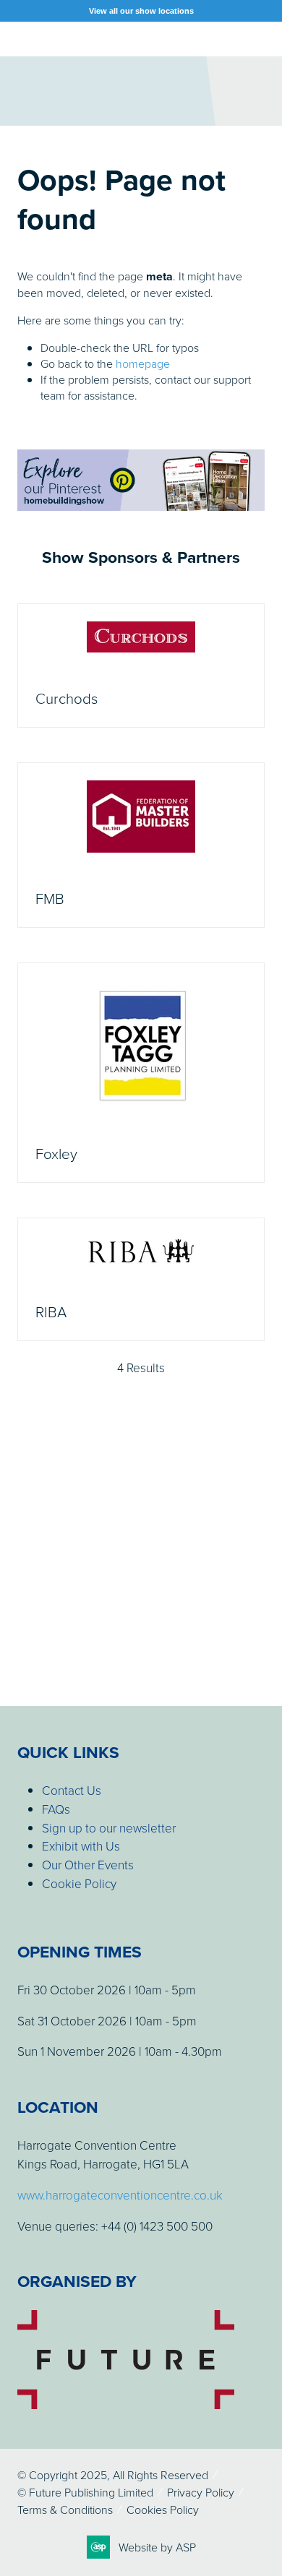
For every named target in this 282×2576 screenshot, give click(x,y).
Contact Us (72, 1790)
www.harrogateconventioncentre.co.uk (120, 2195)
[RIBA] (141, 1279)
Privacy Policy (201, 2492)
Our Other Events (88, 1865)
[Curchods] (141, 665)
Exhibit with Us (81, 1846)
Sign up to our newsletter (109, 1828)
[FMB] (141, 845)
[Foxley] (141, 1073)
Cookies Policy (163, 2510)
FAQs (56, 1809)
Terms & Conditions (65, 2510)
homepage (143, 363)
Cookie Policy (79, 1883)
